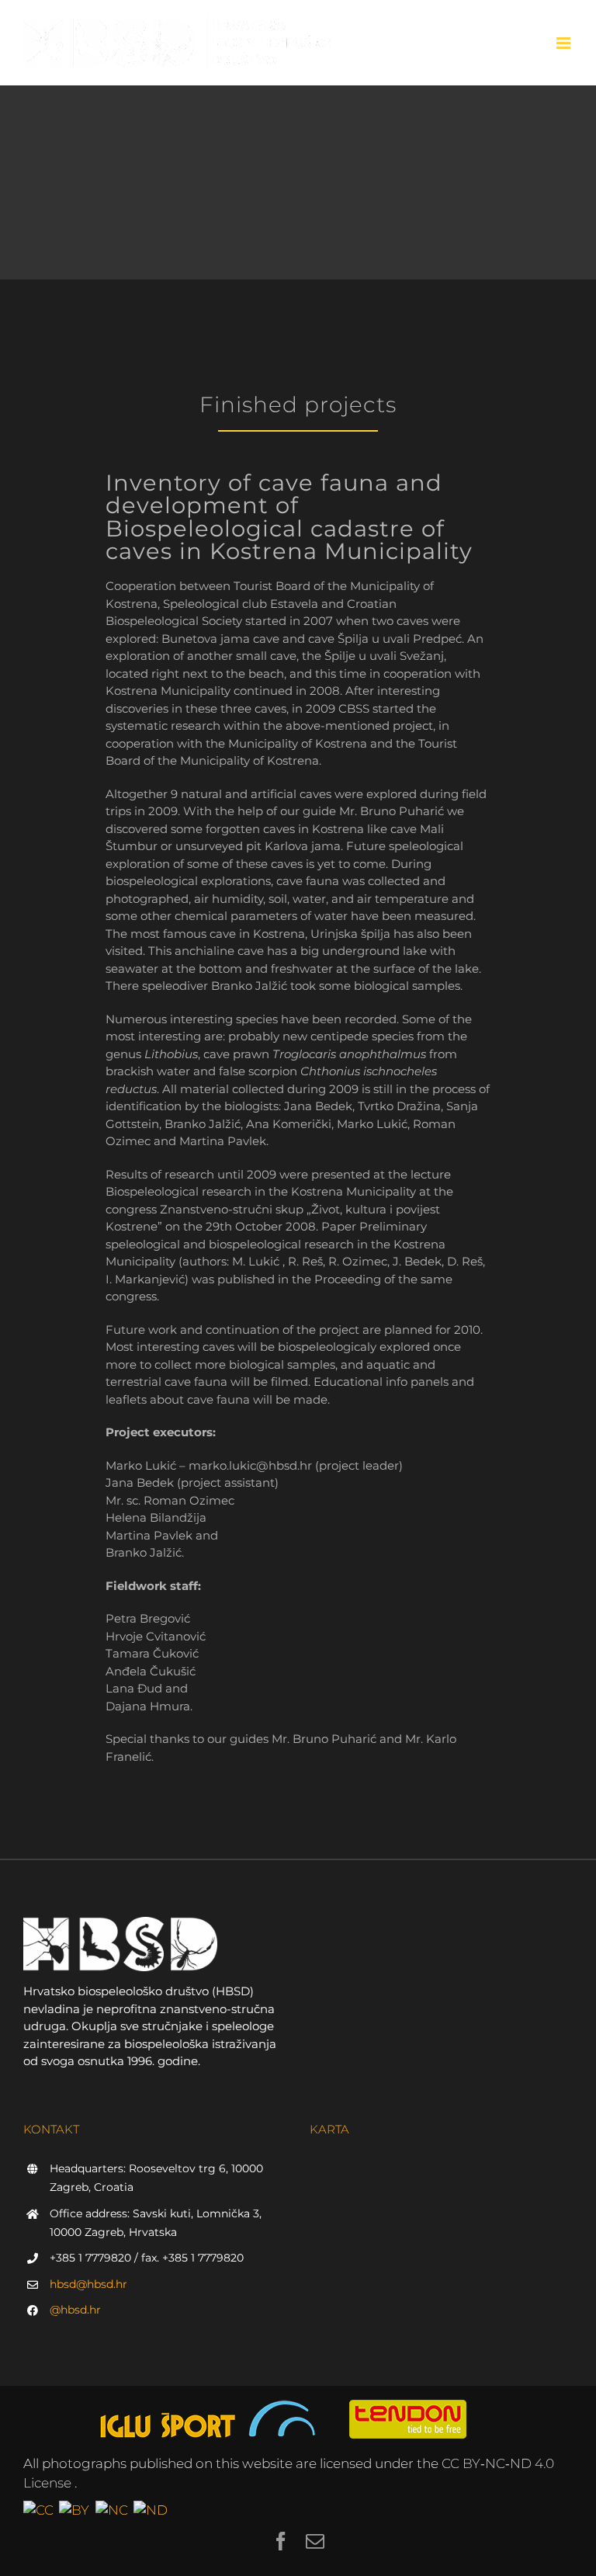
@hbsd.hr (75, 2310)
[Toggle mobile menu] (565, 43)
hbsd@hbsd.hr (88, 2284)
